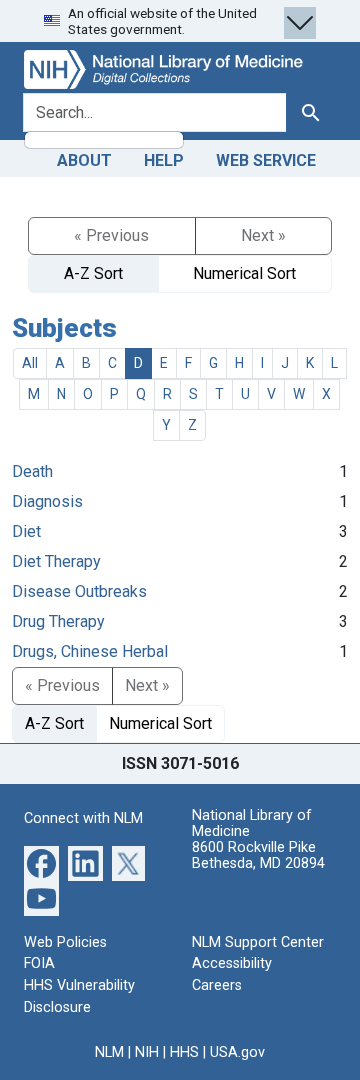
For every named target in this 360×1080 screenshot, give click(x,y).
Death (32, 471)
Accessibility (232, 963)
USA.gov (237, 1052)
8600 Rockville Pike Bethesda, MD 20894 (258, 855)
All (30, 363)
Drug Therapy (58, 621)
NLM (109, 1052)
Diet (26, 531)
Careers (217, 985)
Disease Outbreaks (79, 591)
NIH (147, 1052)
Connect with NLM (83, 818)
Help (164, 160)
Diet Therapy (56, 561)
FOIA (39, 963)
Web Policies (65, 942)
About (84, 160)
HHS (184, 1052)
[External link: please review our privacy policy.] (41, 862)
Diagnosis (47, 501)
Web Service (266, 160)
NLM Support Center (258, 942)
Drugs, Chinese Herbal (90, 651)
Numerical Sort (244, 273)
